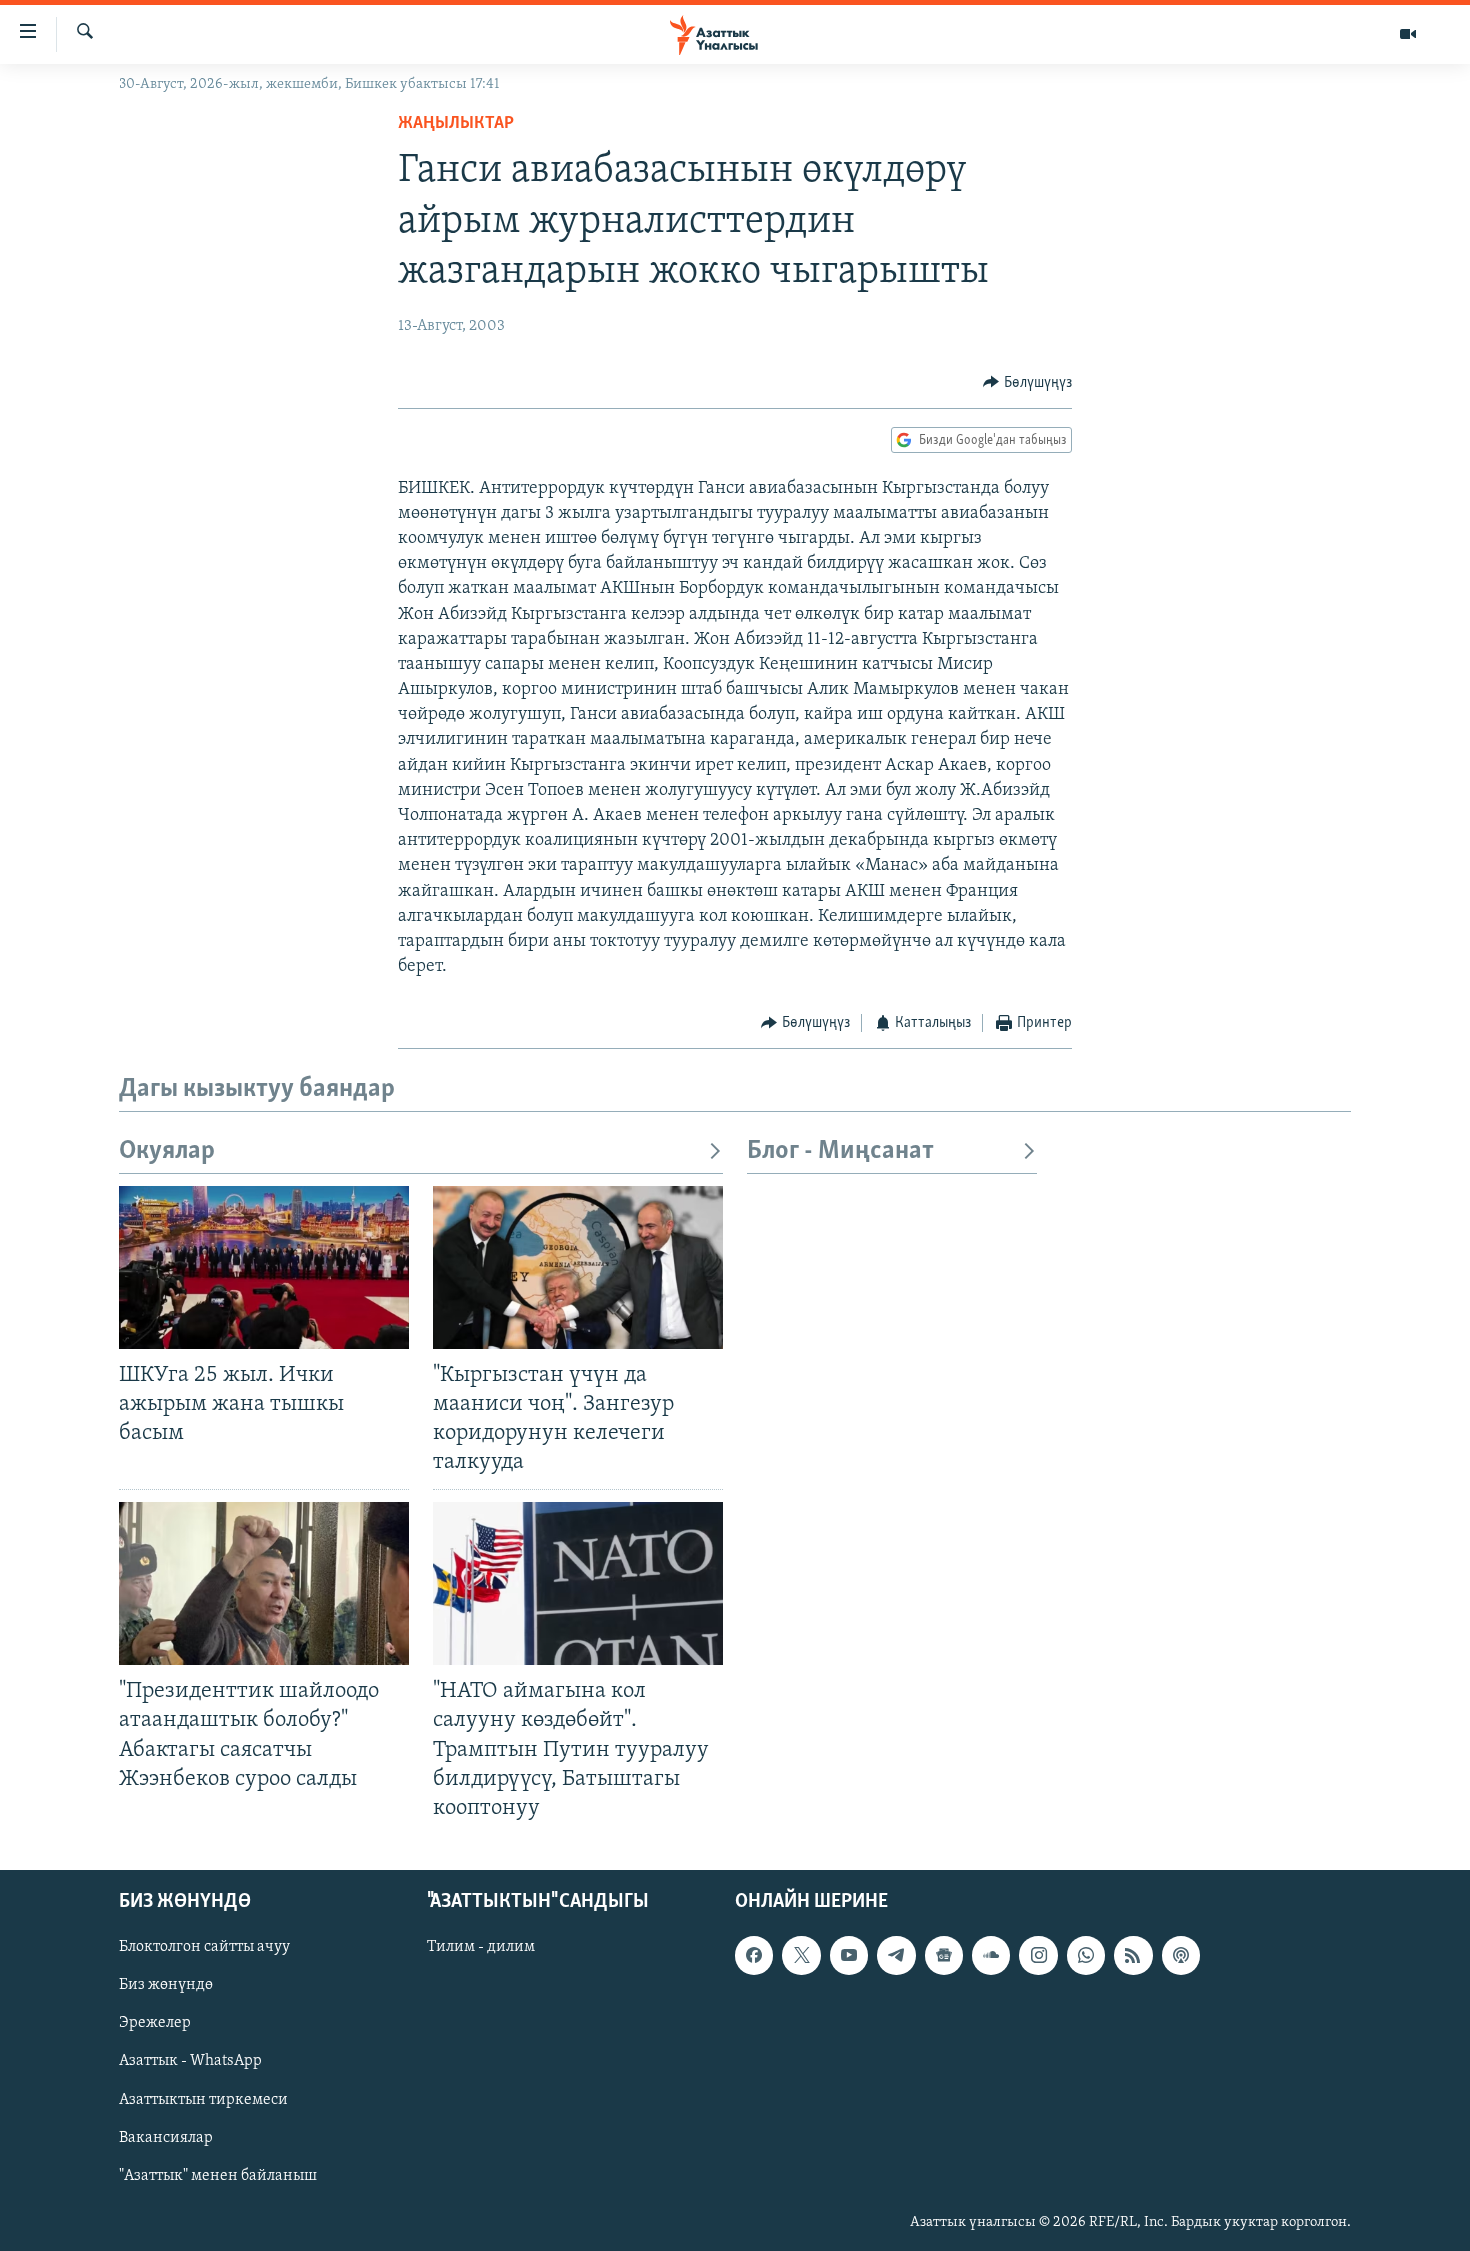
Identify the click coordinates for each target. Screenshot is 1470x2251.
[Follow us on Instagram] (1038, 1955)
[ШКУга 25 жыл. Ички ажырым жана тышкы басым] (264, 1267)
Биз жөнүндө (166, 1985)
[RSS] (1133, 1955)
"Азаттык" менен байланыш (218, 2176)
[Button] (1027, 383)
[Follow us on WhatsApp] (1086, 1955)
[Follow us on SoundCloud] (991, 1955)
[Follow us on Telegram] (896, 1955)
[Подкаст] (1181, 1955)
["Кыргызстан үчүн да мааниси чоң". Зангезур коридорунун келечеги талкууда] (578, 1267)
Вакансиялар (166, 2138)
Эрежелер (155, 2023)
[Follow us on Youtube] (849, 1955)
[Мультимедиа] (1408, 34)
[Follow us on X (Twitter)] (801, 1955)
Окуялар (167, 1151)
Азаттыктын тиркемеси (203, 2100)
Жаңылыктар (456, 124)
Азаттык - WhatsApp (190, 2061)
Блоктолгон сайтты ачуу (204, 1947)
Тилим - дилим (481, 1947)
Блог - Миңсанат (840, 1151)
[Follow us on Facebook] (754, 1955)
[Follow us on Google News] (944, 1955)
